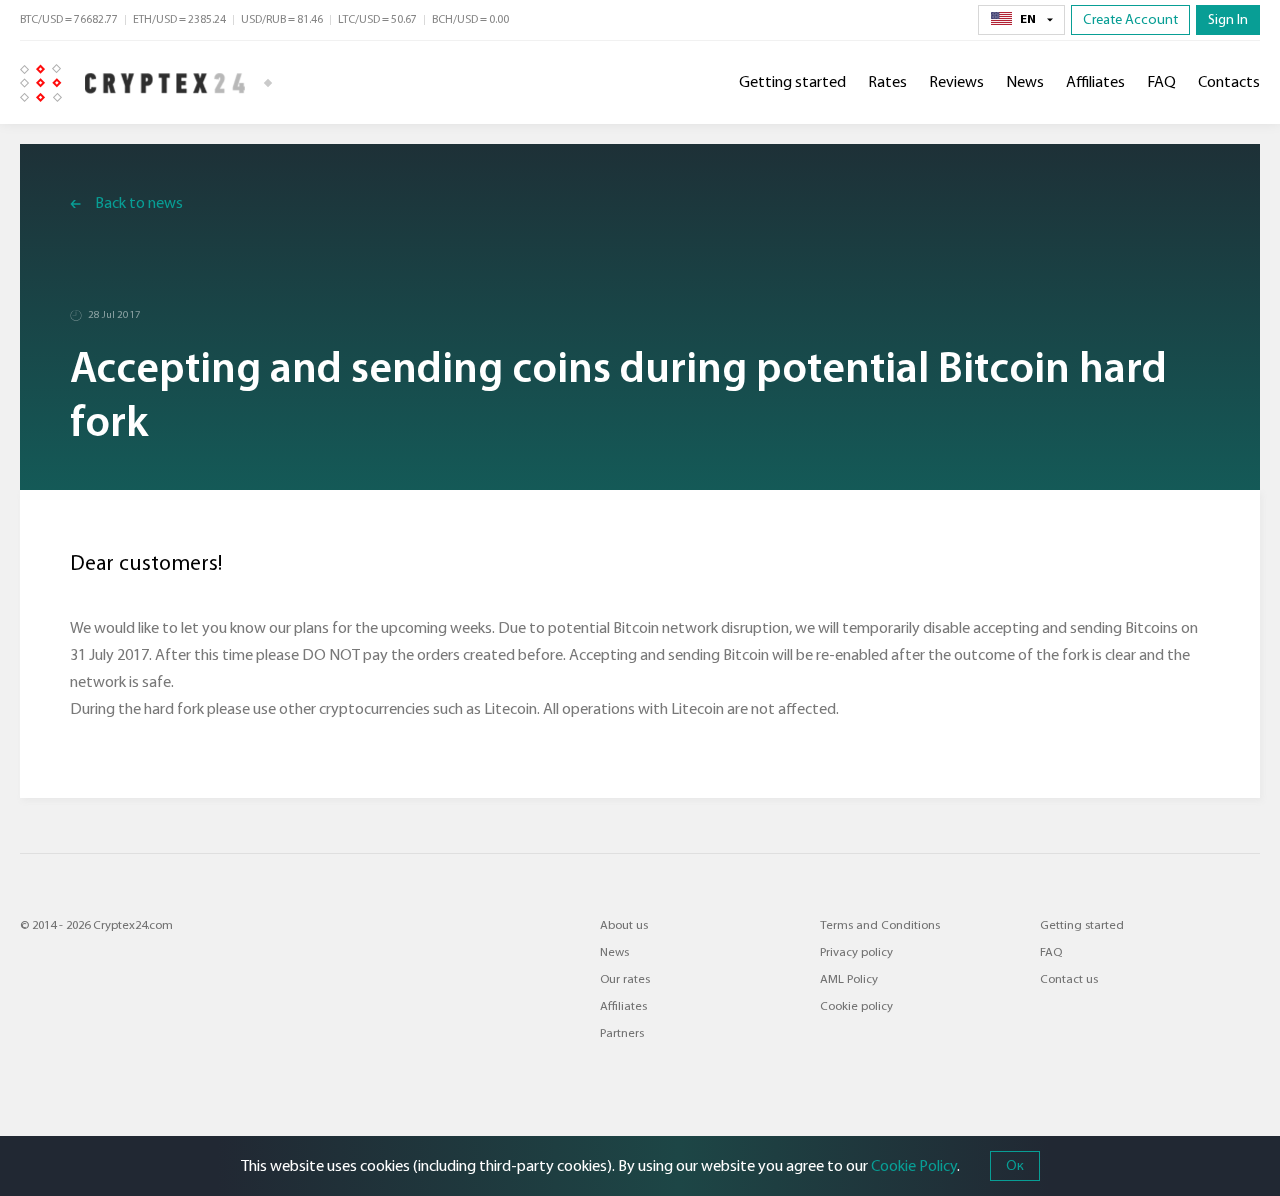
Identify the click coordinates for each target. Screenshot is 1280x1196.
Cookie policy (856, 1006)
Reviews (956, 82)
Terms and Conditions (880, 925)
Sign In (1228, 19)
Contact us (1069, 979)
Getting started (792, 82)
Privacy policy (856, 952)
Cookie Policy (914, 1166)
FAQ (1161, 82)
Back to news (139, 203)
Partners (622, 1033)
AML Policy (849, 979)
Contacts (1229, 82)
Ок (1015, 1165)
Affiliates (1095, 82)
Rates (887, 82)
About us (624, 925)
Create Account (1130, 19)
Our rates (625, 979)
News (1025, 82)
